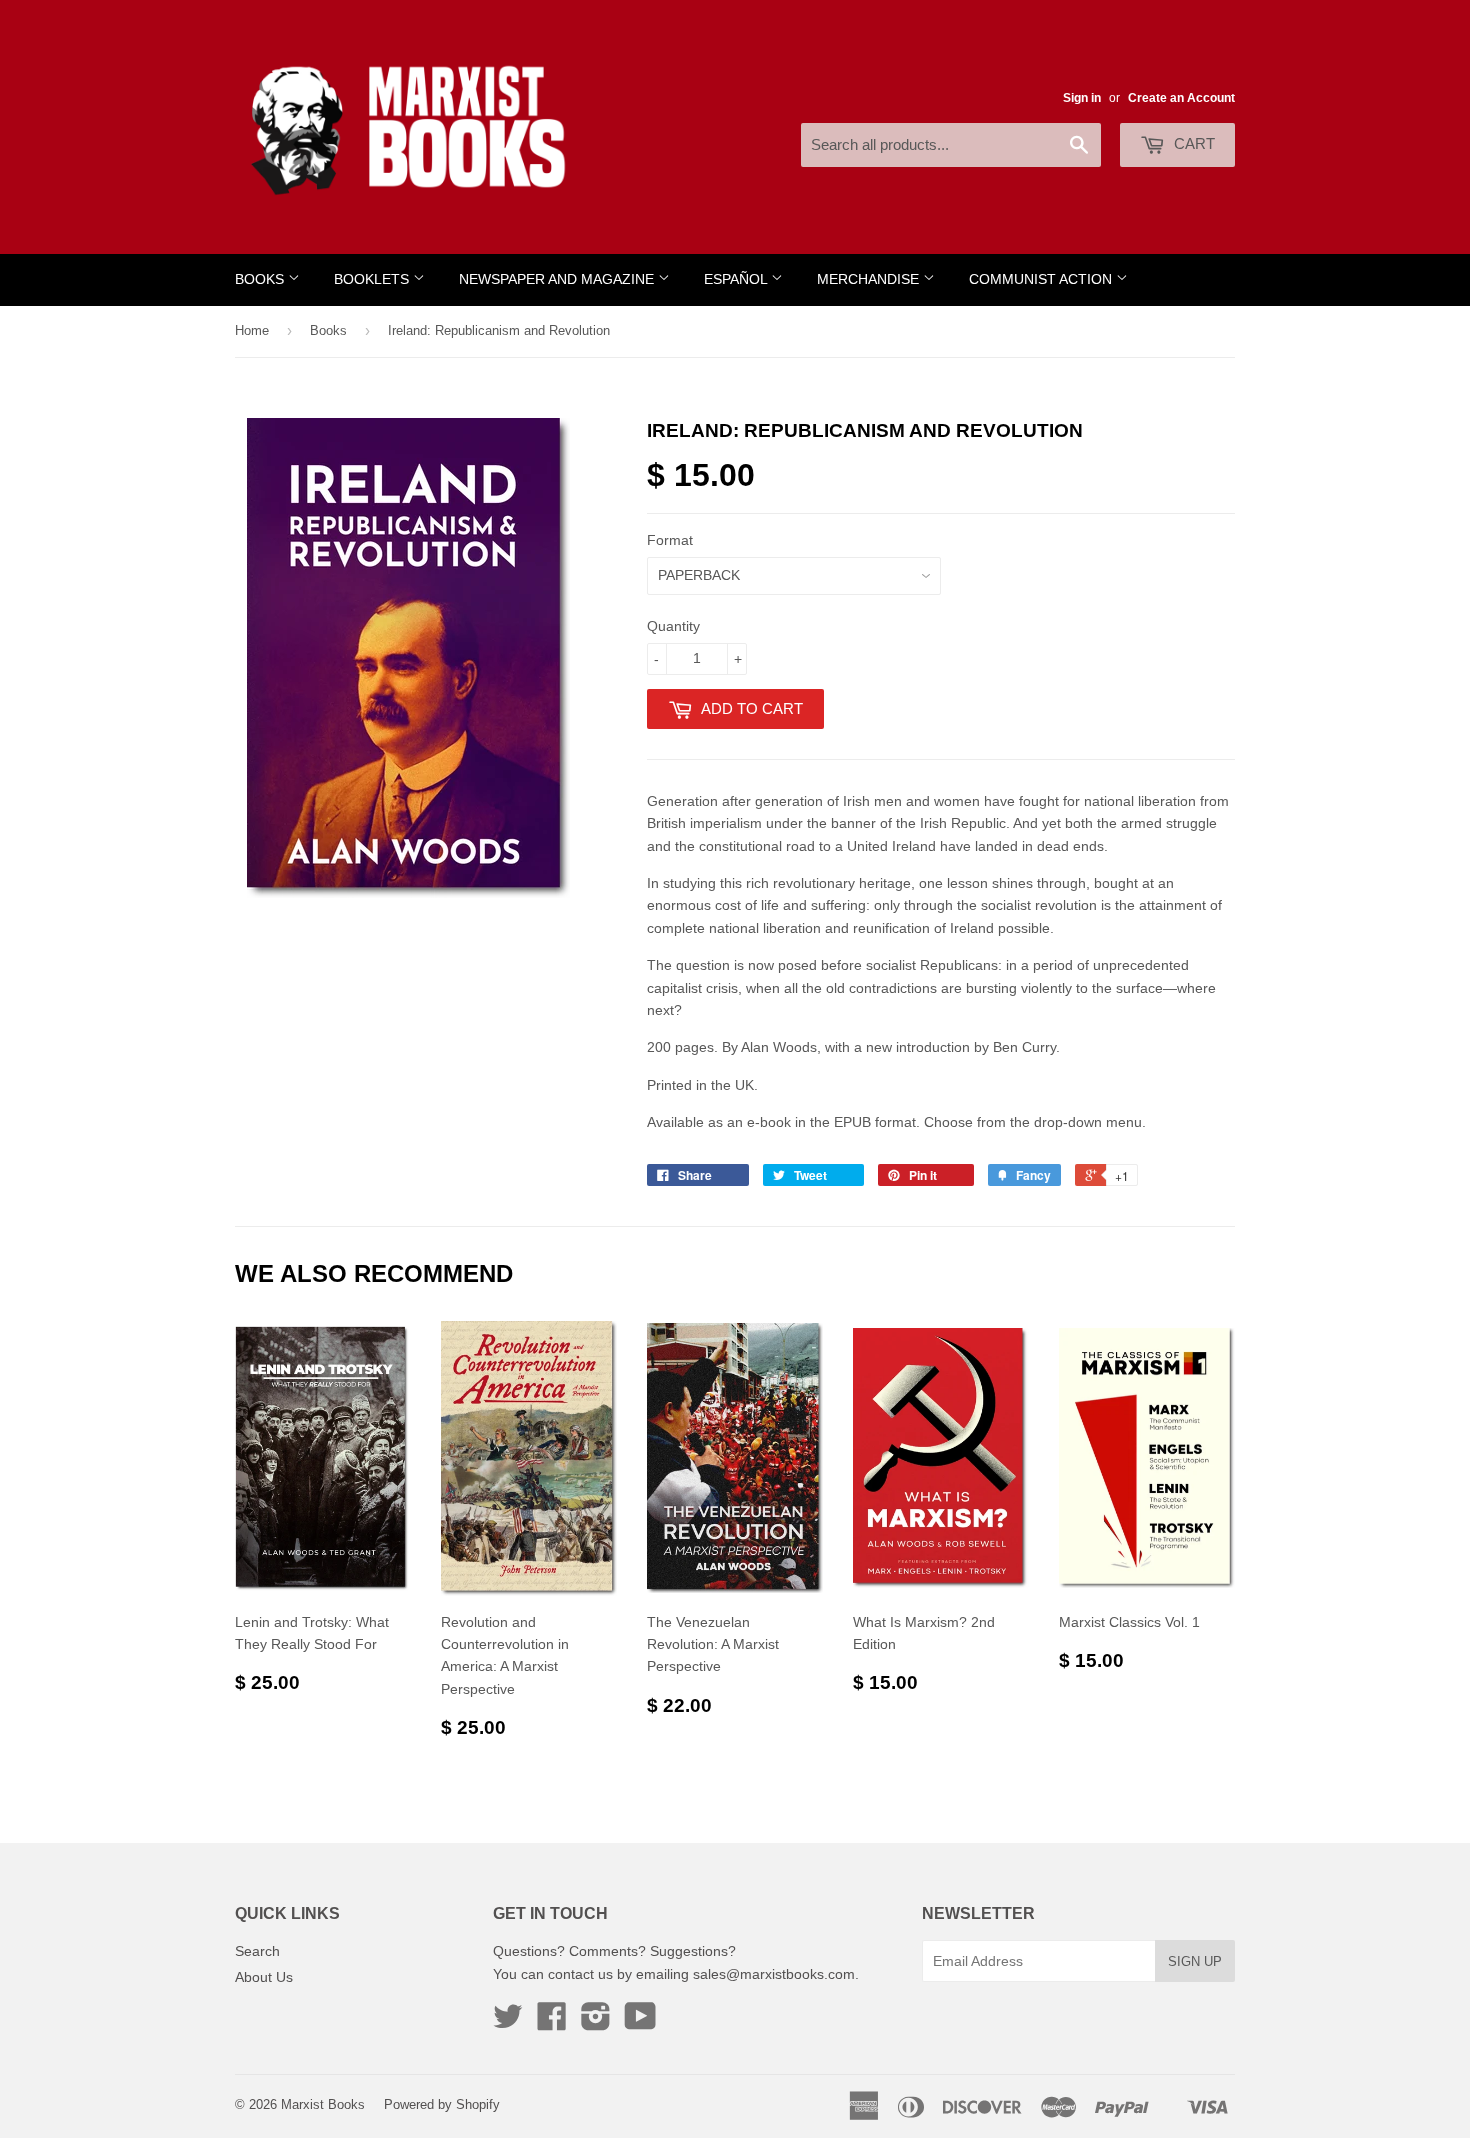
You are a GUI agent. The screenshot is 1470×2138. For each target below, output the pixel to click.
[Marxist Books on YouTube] (640, 2023)
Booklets (373, 279)
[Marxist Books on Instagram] (596, 2023)
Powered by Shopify (442, 2104)
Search (257, 1951)
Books (261, 279)
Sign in (1082, 98)
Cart (1192, 143)
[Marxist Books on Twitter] (508, 2023)
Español (737, 279)
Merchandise (870, 279)
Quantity (673, 626)
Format (670, 540)
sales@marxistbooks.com (774, 1974)
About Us (264, 1977)
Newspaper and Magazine (558, 279)
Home (252, 330)
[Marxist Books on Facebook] (552, 2023)
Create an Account (1181, 98)
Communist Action (1042, 279)
